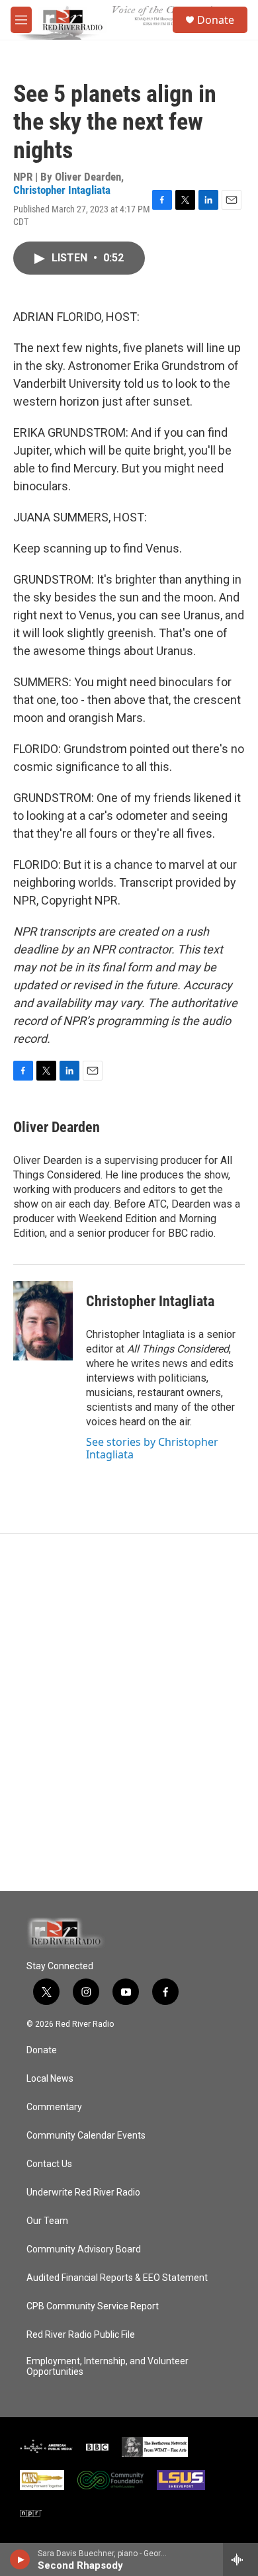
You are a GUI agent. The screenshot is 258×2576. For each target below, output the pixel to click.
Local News (50, 2079)
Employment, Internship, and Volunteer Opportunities (107, 2367)
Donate (216, 20)
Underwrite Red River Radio (83, 2193)
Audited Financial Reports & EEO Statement (117, 2278)
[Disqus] (129, 1712)
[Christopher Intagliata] (43, 1321)
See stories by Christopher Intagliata (152, 1448)
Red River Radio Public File (81, 2335)
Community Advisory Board (84, 2249)
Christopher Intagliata (62, 190)
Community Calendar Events (86, 2136)
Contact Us (49, 2164)
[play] (20, 2559)
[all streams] (240, 2559)
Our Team (47, 2221)
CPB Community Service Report (93, 2306)
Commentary (54, 2107)
